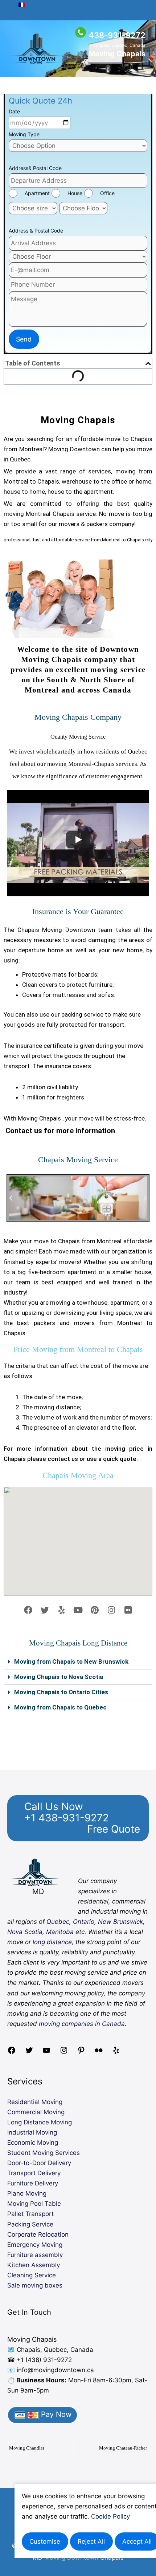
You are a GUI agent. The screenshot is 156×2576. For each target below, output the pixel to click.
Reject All (91, 2541)
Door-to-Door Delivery (39, 2163)
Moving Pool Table (34, 2204)
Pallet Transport (30, 2214)
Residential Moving (35, 2102)
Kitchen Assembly (34, 2265)
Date (14, 111)
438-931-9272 (117, 35)
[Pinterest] (81, 2052)
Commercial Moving (36, 2112)
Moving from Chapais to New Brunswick (71, 1662)
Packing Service (30, 2224)
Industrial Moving (32, 2132)
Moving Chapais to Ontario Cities (61, 1692)
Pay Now (55, 2414)
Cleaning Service (32, 2275)
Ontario (84, 1922)
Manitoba (60, 1932)
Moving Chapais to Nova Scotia (59, 1677)
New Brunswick (120, 1922)
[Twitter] (29, 2052)
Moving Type (24, 134)
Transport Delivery (34, 2173)
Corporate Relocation (38, 2234)
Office (107, 193)
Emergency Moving (35, 2245)
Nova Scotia (25, 1932)
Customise (45, 2541)
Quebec (58, 1922)
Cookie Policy (110, 2516)
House (75, 193)
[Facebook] (12, 2052)
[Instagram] (64, 2052)
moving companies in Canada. (83, 2024)
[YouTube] (46, 2052)
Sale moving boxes (35, 2285)
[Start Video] (78, 840)
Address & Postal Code (36, 231)
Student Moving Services (44, 2153)
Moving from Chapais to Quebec (60, 1707)
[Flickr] (99, 2052)
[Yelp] (116, 2052)
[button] (11, 1198)
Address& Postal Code (35, 168)
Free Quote (114, 1829)
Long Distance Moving (40, 2122)
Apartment (37, 193)
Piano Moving (27, 2193)
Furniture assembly (35, 2255)
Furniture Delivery (33, 2183)
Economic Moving (33, 2143)
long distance (52, 1942)
